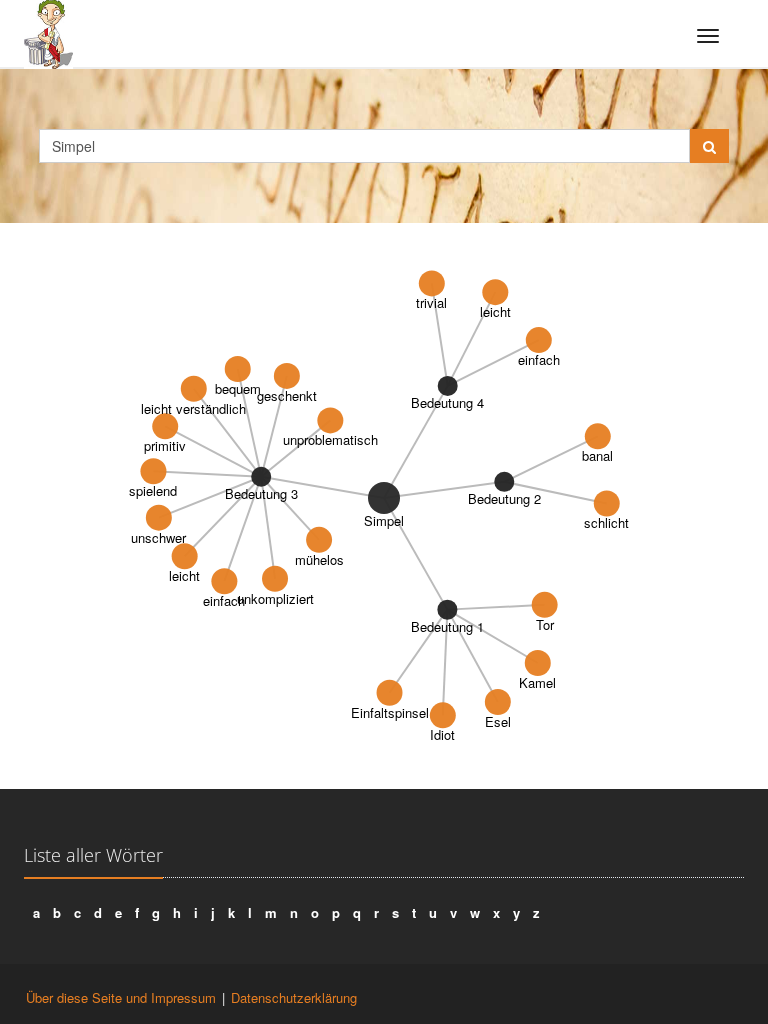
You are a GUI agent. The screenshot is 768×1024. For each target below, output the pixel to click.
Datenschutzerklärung (294, 997)
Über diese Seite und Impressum (121, 997)
